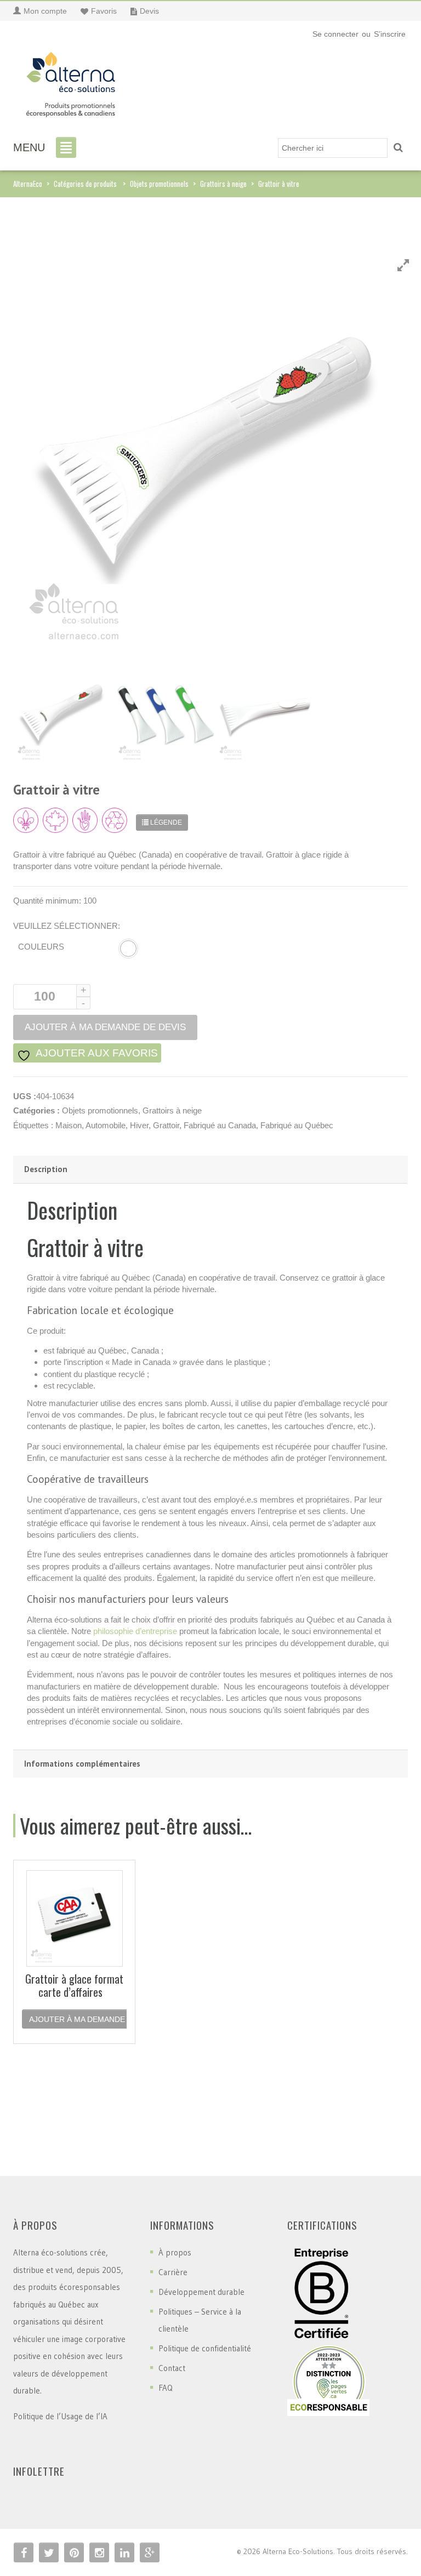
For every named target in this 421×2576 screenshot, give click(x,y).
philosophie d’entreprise (135, 1631)
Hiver (139, 1125)
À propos (175, 2252)
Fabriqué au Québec (297, 1125)
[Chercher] (398, 148)
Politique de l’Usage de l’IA (60, 2416)
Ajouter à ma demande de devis (96, 2019)
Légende (165, 823)
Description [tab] (46, 1169)
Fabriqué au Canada (220, 1125)
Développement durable (201, 2292)
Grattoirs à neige (223, 184)
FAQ (166, 2388)
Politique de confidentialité (205, 2348)
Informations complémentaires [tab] (82, 1764)
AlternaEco (28, 184)
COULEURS (41, 947)
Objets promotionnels (159, 184)
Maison (69, 1125)
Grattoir (166, 1125)
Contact (172, 2368)
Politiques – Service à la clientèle (200, 2320)
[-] (71, 81)
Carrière (173, 2272)
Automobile (106, 1125)
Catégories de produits (85, 184)
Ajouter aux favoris (96, 1053)
